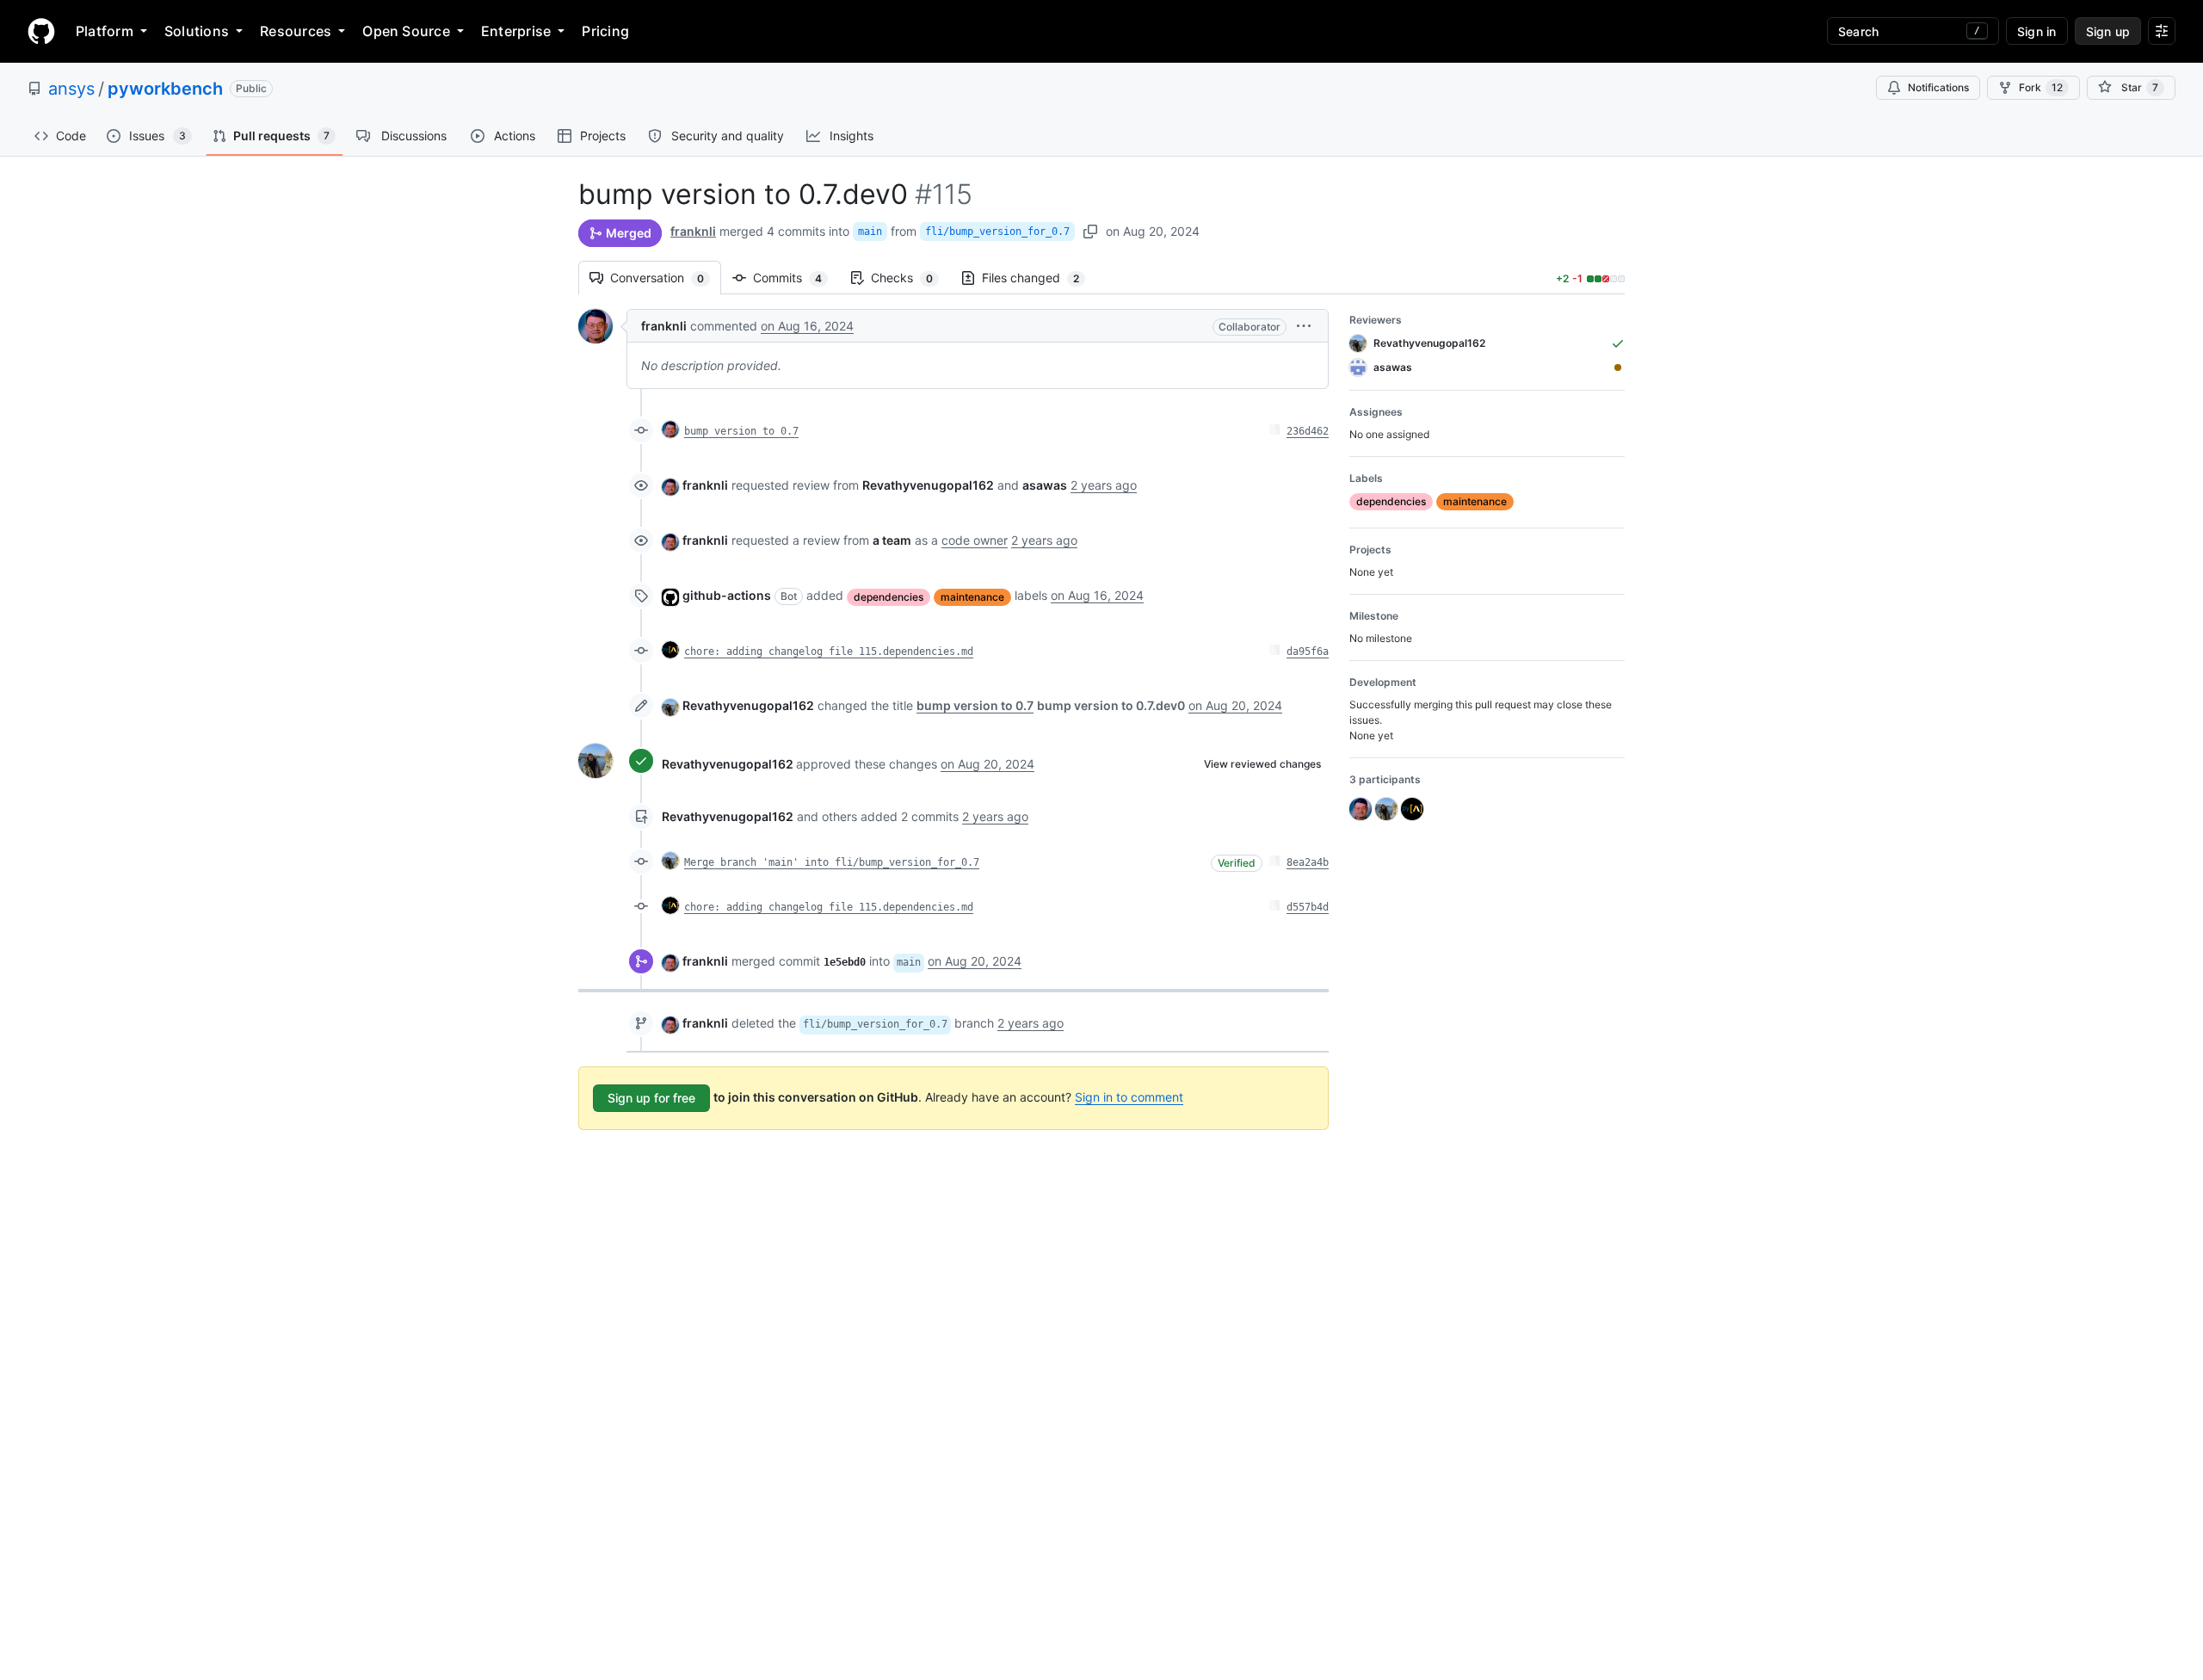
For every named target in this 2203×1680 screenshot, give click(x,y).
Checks (910, 278)
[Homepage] (41, 31)
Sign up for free (651, 1098)
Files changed (1039, 278)
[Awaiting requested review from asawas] (1618, 367)
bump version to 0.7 (741, 431)
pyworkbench (165, 89)
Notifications (1938, 87)
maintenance (972, 597)
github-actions (727, 595)
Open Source (406, 31)
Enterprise (516, 31)
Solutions (197, 31)
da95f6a (1308, 652)
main (870, 232)
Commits (796, 278)
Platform (105, 31)
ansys (71, 89)
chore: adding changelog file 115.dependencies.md (829, 652)
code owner (975, 540)
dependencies (889, 597)
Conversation (666, 278)
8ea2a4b (1308, 862)
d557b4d (1308, 907)
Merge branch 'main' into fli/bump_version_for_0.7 (832, 862)
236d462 (1308, 431)
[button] (1304, 326)
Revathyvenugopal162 (748, 705)
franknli (693, 231)
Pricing (605, 31)
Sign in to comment (1129, 1097)
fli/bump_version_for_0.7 (997, 232)
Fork (2041, 87)
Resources (296, 31)
